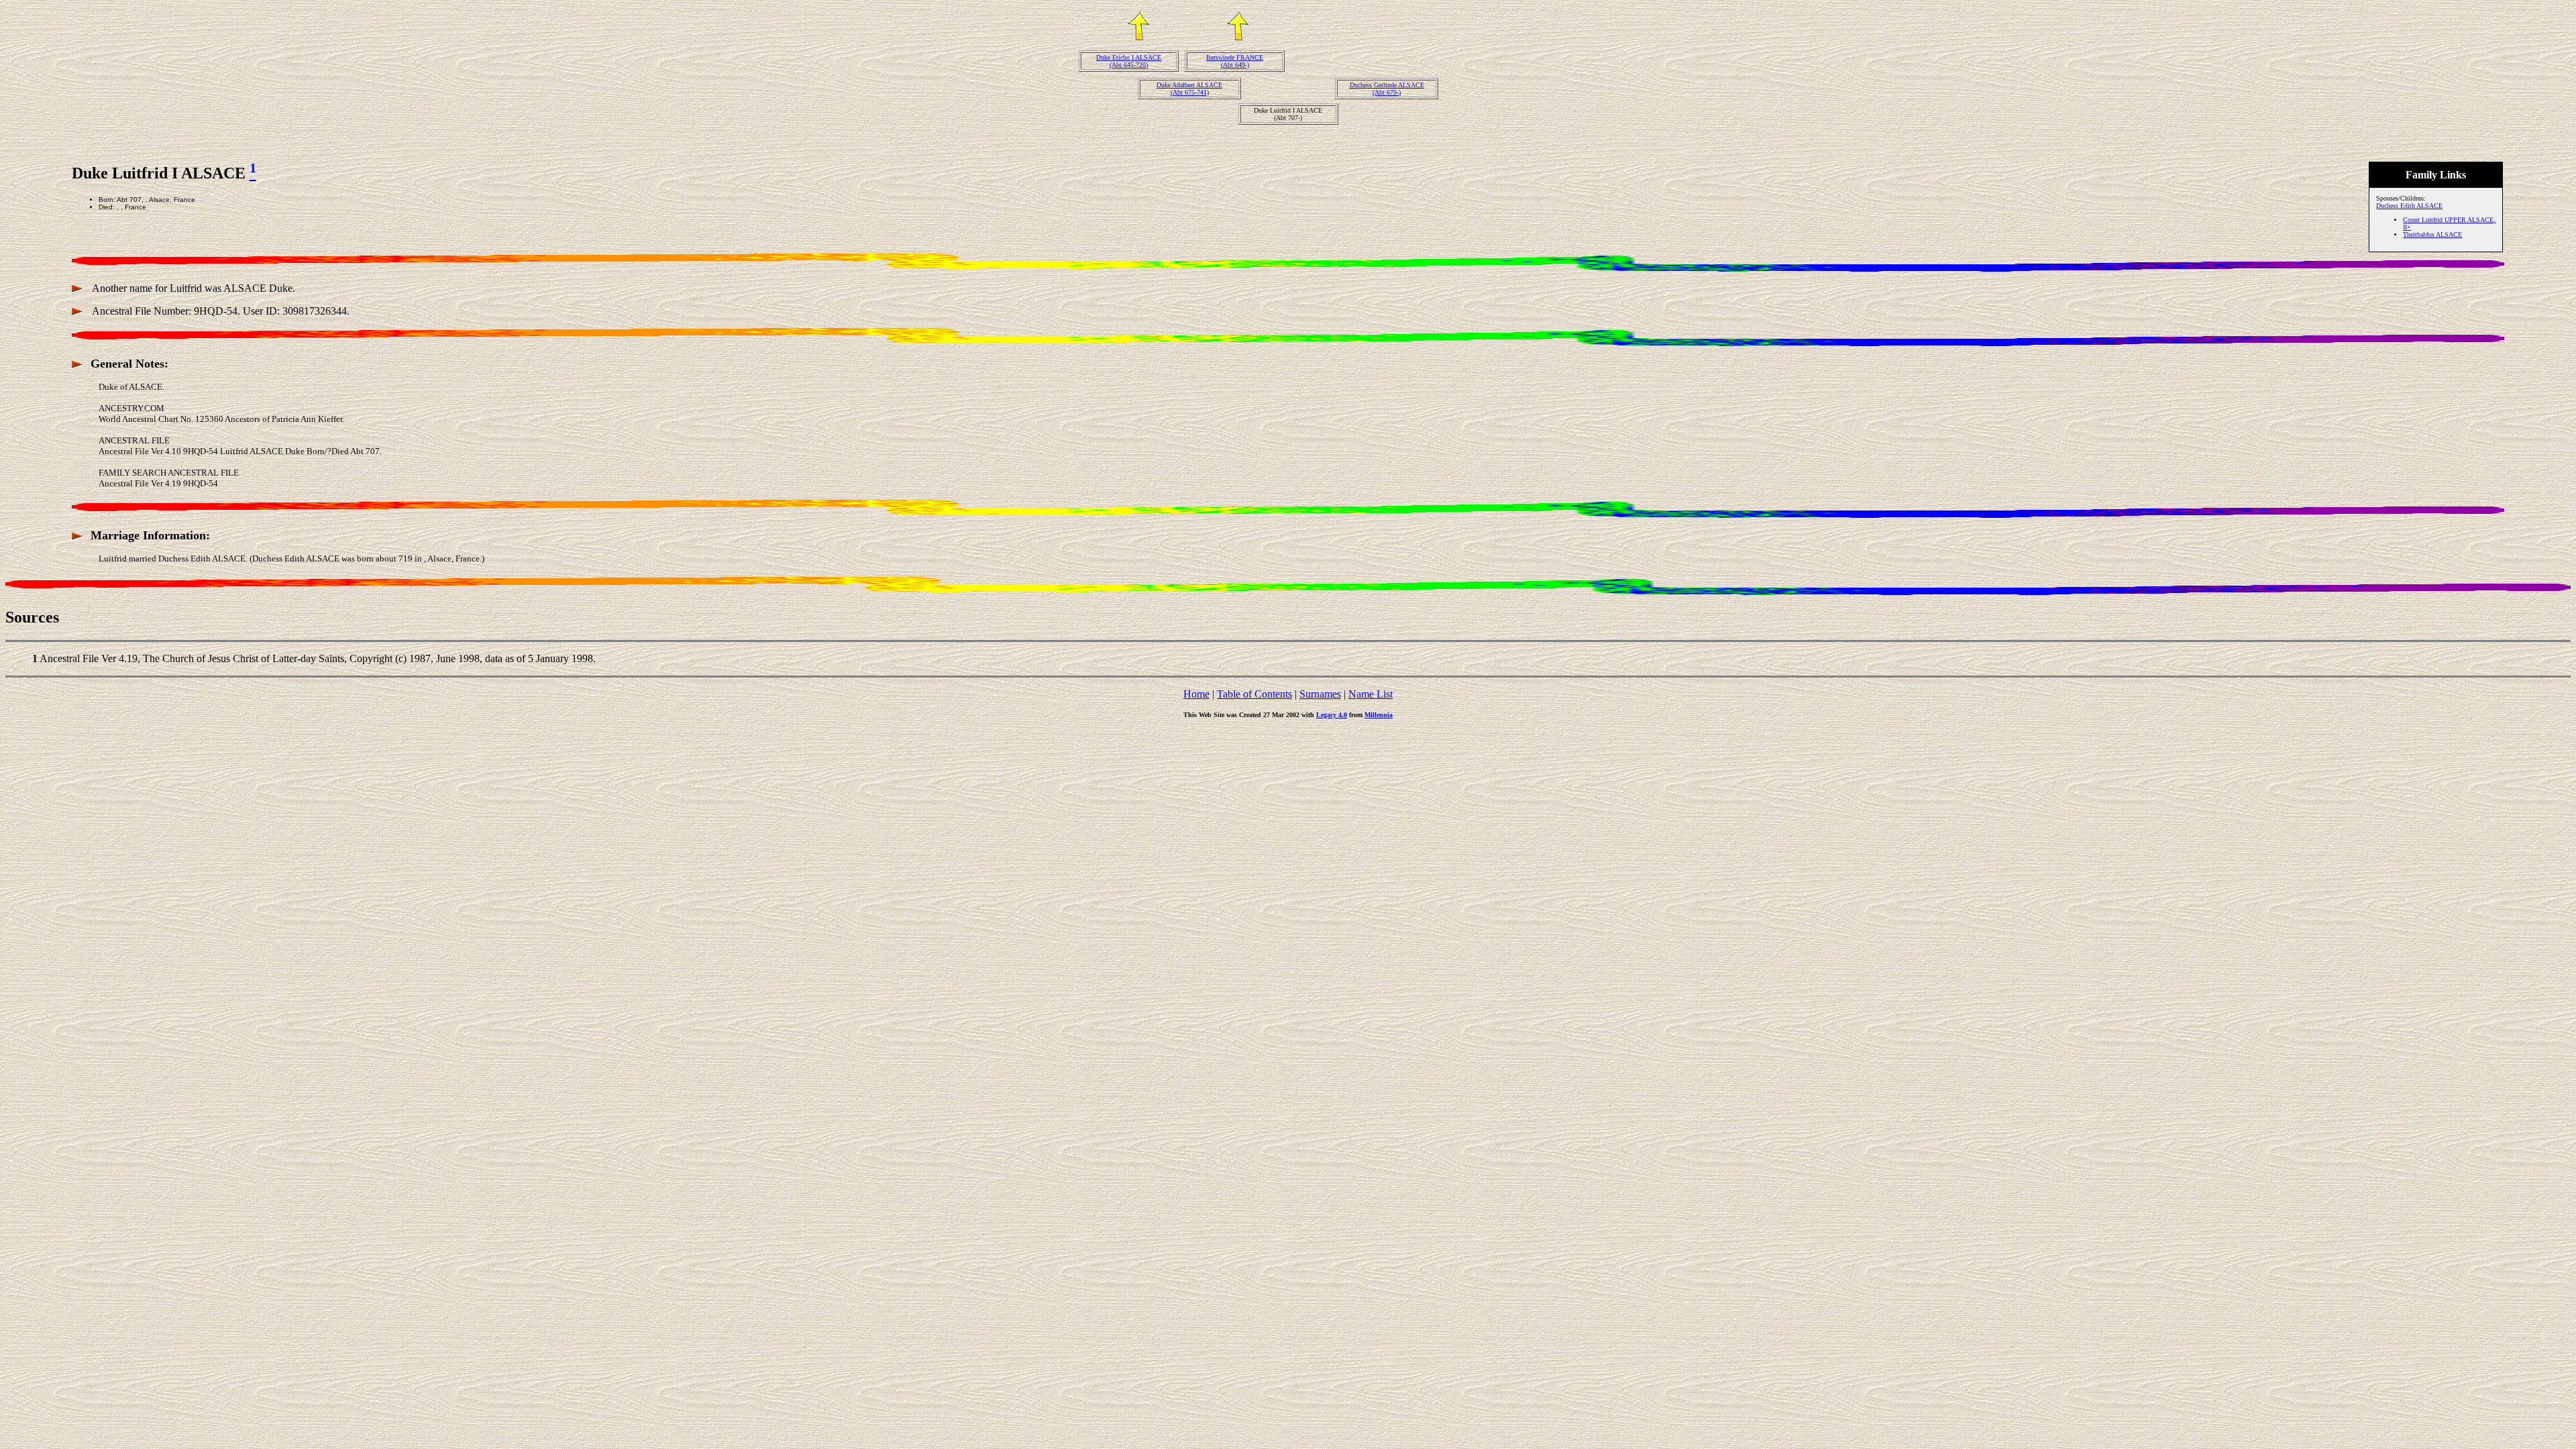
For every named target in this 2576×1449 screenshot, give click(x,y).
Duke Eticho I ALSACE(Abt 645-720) (1129, 61)
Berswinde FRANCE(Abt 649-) (1235, 61)
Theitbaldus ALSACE (2432, 234)
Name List (1371, 694)
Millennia (1379, 715)
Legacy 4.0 (1332, 715)
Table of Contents (1254, 694)
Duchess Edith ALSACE (2409, 206)
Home (1196, 694)
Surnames (1320, 694)
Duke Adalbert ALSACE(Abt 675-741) (1189, 89)
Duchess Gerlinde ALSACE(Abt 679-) (1387, 89)
